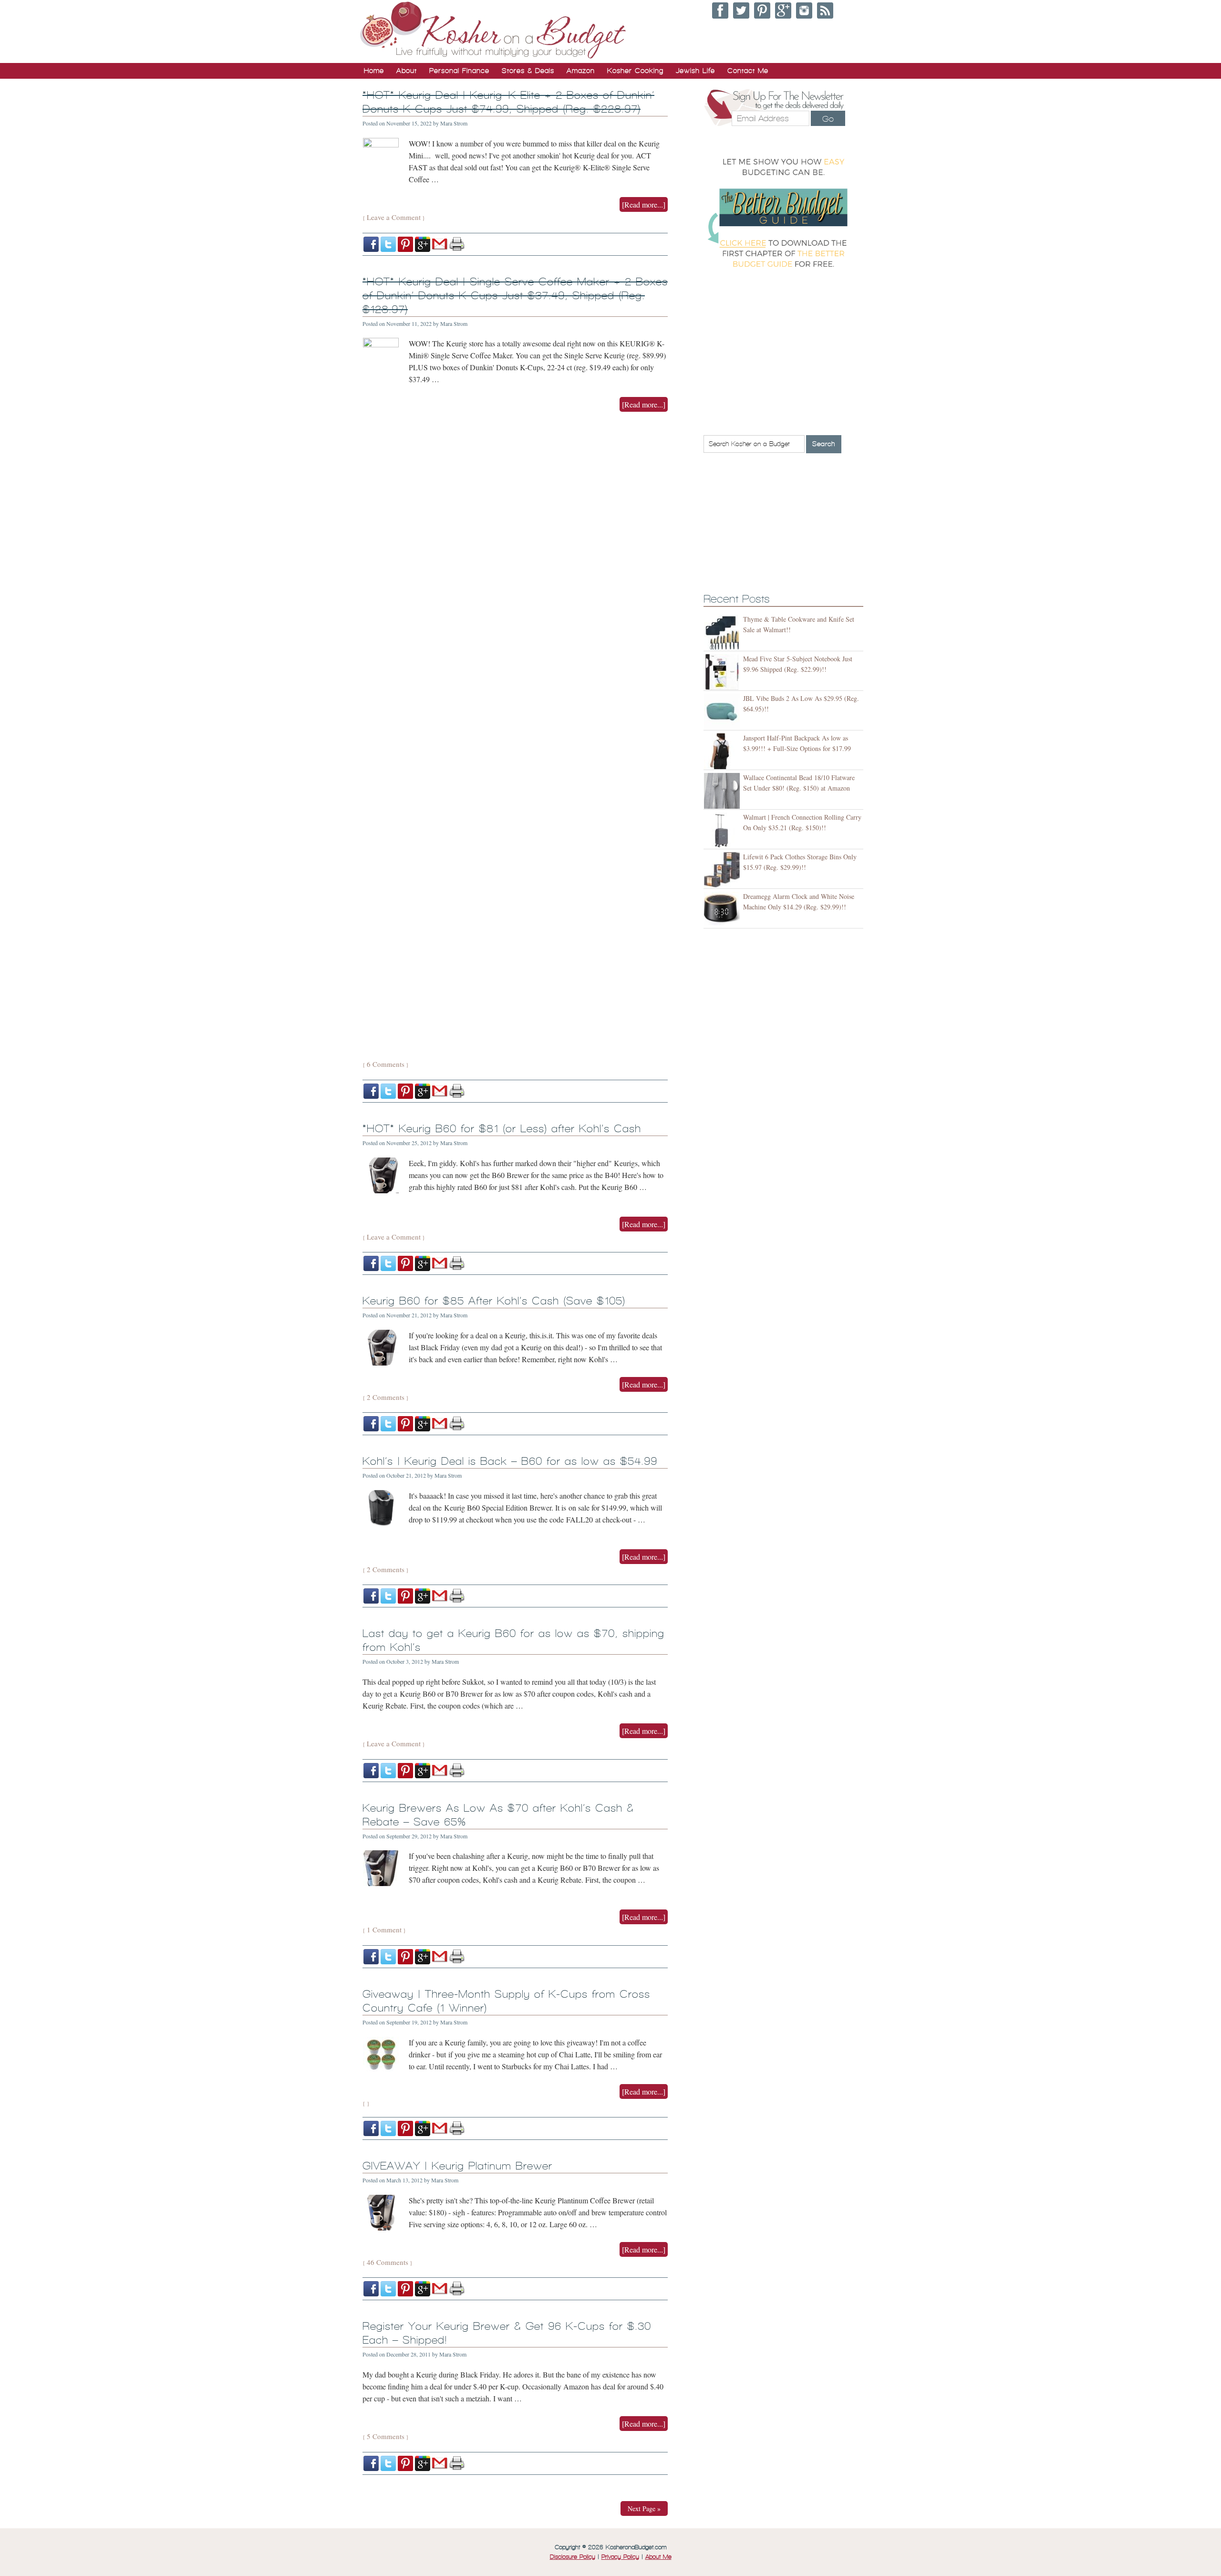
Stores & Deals (528, 71)
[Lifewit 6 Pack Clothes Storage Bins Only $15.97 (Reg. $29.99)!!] (723, 870)
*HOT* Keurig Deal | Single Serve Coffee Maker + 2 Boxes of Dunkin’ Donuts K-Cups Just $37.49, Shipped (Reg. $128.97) (515, 296)
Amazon (581, 71)
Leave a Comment (394, 217)
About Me (658, 2557)
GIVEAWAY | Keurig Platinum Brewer (457, 2166)
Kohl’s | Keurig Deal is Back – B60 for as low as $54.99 (510, 1461)
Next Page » (644, 2508)
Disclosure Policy (573, 2557)
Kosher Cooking (635, 71)
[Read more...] (644, 204)
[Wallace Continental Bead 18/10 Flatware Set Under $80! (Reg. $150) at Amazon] (723, 791)
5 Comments (386, 2436)
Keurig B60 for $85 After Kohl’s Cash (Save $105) (494, 1301)
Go (828, 119)
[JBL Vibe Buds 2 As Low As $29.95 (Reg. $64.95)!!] (723, 712)
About (407, 71)
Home (374, 71)
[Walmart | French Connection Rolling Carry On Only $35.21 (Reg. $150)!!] (723, 830)
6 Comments (386, 1064)
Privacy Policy (620, 2557)
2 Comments (386, 1397)
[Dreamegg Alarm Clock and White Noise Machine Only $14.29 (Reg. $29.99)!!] (723, 910)
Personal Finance (459, 71)
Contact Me (748, 71)
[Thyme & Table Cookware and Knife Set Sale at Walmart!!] (723, 632)
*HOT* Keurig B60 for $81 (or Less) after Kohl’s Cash (502, 1129)
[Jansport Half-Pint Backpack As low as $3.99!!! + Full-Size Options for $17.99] (723, 751)
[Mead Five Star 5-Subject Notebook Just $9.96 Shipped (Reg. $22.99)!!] (723, 672)
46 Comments (388, 2262)
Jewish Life (695, 71)
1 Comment (384, 1929)
